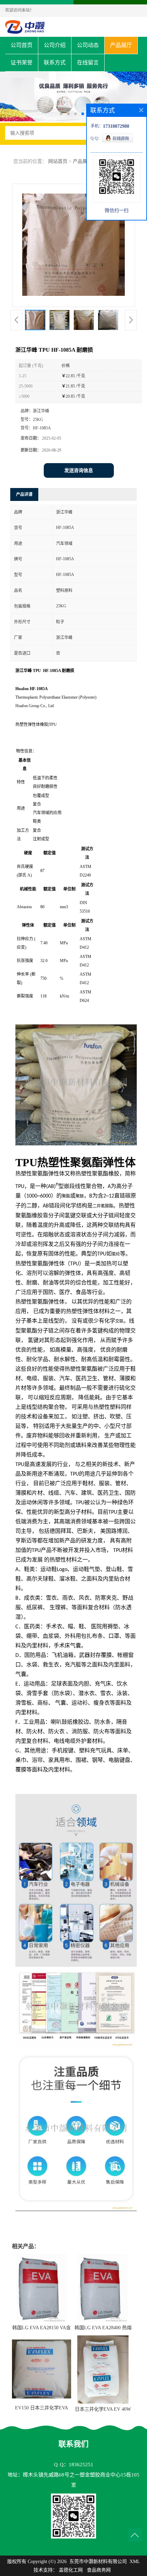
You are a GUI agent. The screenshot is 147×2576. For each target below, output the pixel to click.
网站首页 (58, 161)
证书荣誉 (22, 63)
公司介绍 (55, 45)
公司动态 (88, 45)
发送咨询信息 (79, 470)
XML (135, 2562)
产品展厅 (121, 45)
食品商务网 (99, 2570)
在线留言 (88, 63)
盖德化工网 (71, 2570)
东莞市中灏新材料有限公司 (98, 2562)
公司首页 (22, 45)
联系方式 (55, 63)
